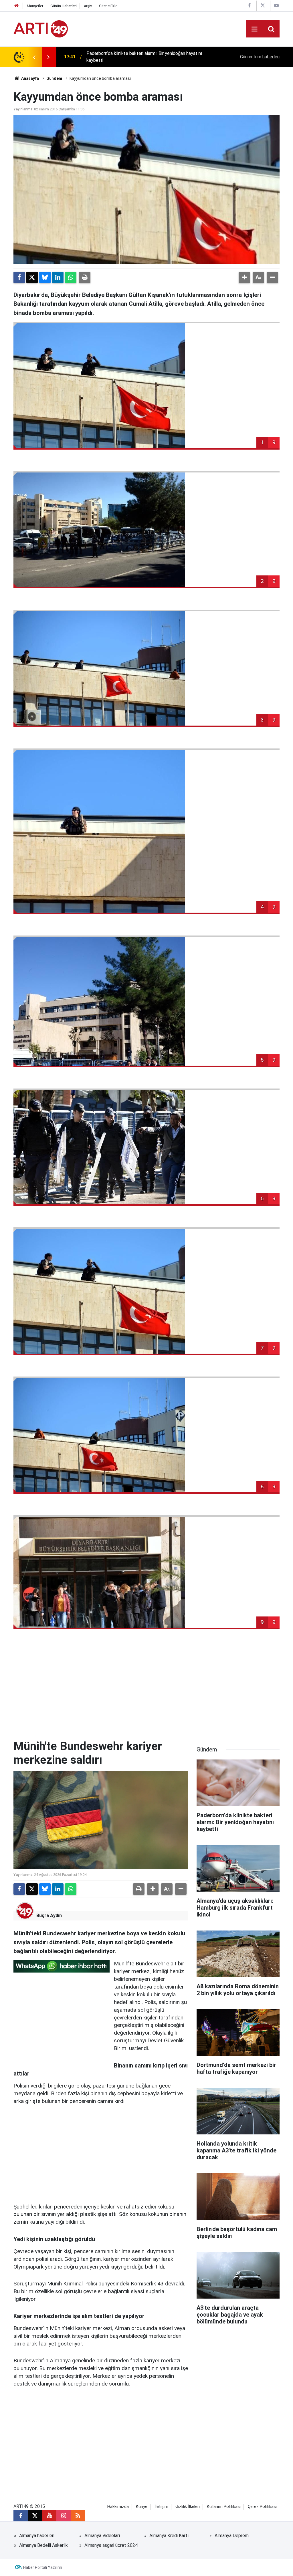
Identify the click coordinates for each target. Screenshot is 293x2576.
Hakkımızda (118, 2507)
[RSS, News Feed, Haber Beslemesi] (78, 2516)
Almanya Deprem (232, 2536)
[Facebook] (19, 277)
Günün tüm (260, 57)
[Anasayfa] (17, 6)
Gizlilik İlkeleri (188, 2507)
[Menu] (254, 29)
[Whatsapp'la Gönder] (71, 277)
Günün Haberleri (64, 6)
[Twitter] (32, 277)
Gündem (54, 78)
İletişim (161, 2507)
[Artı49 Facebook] (249, 6)
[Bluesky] (45, 277)
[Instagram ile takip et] (64, 2516)
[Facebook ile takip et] (21, 2516)
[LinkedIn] (58, 277)
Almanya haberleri (37, 2536)
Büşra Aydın (49, 1915)
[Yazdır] (85, 277)
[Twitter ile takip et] (35, 2516)
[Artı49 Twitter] (263, 6)
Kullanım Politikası (224, 2507)
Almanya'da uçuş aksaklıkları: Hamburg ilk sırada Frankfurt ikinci (149, 57)
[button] (244, 277)
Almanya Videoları (102, 2536)
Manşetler (35, 6)
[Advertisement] (146, 1691)
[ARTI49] (41, 28)
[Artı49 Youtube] (276, 6)
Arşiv (88, 6)
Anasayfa (30, 78)
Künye (142, 2507)
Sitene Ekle (108, 6)
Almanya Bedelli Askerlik (43, 2545)
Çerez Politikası (262, 2507)
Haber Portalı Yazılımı (43, 2567)
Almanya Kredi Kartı (169, 2536)
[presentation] (34, 57)
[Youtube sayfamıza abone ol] (49, 2516)
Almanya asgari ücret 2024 (111, 2545)
